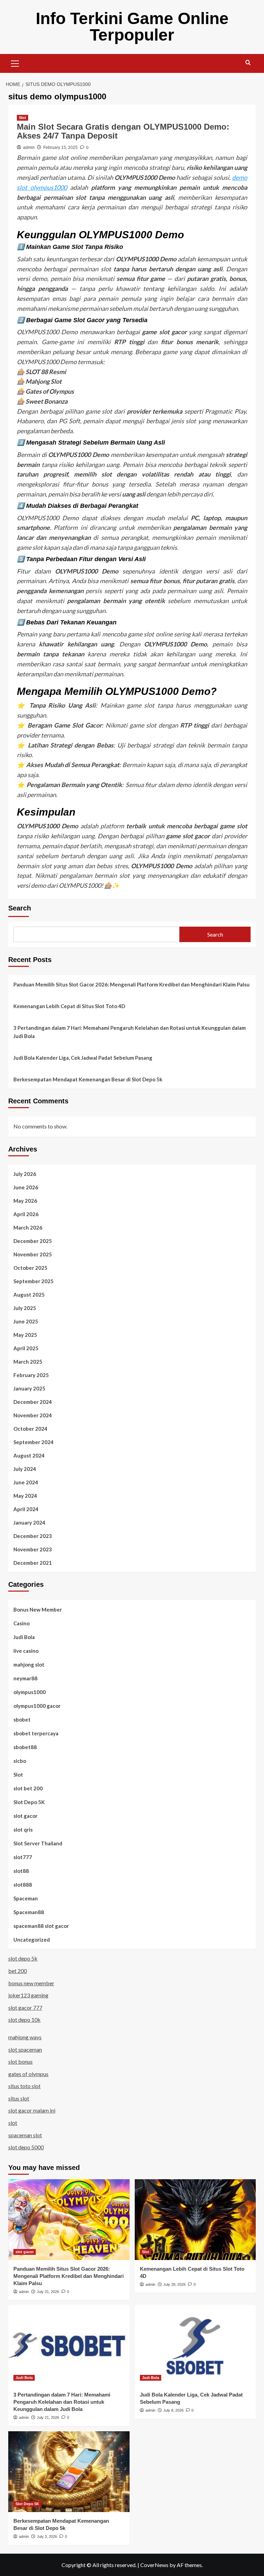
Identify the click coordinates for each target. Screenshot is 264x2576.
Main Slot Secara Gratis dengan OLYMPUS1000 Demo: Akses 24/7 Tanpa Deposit (123, 131)
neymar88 (25, 1678)
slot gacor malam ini (32, 2110)
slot (13, 2123)
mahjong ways (25, 2037)
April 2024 (26, 1509)
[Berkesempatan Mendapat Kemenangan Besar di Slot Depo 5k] (69, 2472)
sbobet (22, 1720)
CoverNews (154, 2565)
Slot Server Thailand (38, 1843)
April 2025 (26, 1348)
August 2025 (29, 1295)
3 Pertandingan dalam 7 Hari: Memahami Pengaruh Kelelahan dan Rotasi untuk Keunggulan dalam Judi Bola (130, 1032)
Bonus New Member (38, 1609)
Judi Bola (24, 1637)
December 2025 (33, 1241)
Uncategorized (32, 1940)
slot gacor (25, 1816)
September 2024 (34, 1442)
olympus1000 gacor (37, 1706)
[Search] (248, 63)
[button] (15, 63)
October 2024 (30, 1429)
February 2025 (31, 1375)
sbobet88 (25, 1747)
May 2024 (25, 1496)
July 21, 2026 (48, 2417)
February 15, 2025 (60, 148)
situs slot (19, 2098)
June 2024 (26, 1482)
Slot (23, 118)
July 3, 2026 (47, 2536)
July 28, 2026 (174, 2284)
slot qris (23, 1830)
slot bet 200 (28, 1788)
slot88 (21, 1871)
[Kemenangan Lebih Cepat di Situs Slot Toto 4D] (195, 2220)
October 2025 (30, 1268)
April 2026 (26, 1214)
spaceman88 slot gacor (41, 1926)
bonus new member (31, 1983)
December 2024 (33, 1402)
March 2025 (28, 1362)
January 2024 (29, 1522)
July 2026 (25, 1174)
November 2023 (33, 1549)
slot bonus (20, 2061)
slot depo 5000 (26, 2147)
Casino (21, 1623)
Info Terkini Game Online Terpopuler (132, 27)
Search (20, 908)
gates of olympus (28, 2074)
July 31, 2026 (48, 2292)
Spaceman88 (29, 1912)
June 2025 (26, 1321)
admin (29, 148)
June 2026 (26, 1187)
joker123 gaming (28, 1995)
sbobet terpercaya (36, 1733)
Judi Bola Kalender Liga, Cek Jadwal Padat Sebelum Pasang (83, 1058)
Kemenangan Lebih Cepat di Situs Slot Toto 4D (69, 1006)
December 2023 (33, 1536)
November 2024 (33, 1415)
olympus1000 (30, 1692)
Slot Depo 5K (29, 1802)
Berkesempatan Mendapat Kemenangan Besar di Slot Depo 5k (88, 1079)
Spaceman (26, 1898)
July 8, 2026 (173, 2410)
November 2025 (33, 1254)
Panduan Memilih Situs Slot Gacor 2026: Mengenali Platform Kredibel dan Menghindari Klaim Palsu (131, 984)
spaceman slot (25, 2135)
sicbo (20, 1761)
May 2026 (25, 1201)
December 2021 (33, 1563)
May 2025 (25, 1335)
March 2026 (28, 1227)
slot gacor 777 (25, 2007)
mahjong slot (29, 1664)
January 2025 (29, 1388)
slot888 (23, 1885)
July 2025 (25, 1308)
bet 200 (18, 1971)
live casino (26, 1651)
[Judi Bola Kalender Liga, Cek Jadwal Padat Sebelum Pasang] (195, 2345)
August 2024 (29, 1455)
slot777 (23, 1857)
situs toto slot (24, 2086)
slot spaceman (25, 2049)
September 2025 (34, 1281)
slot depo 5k (23, 1958)
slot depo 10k (24, 2020)
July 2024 (25, 1469)
